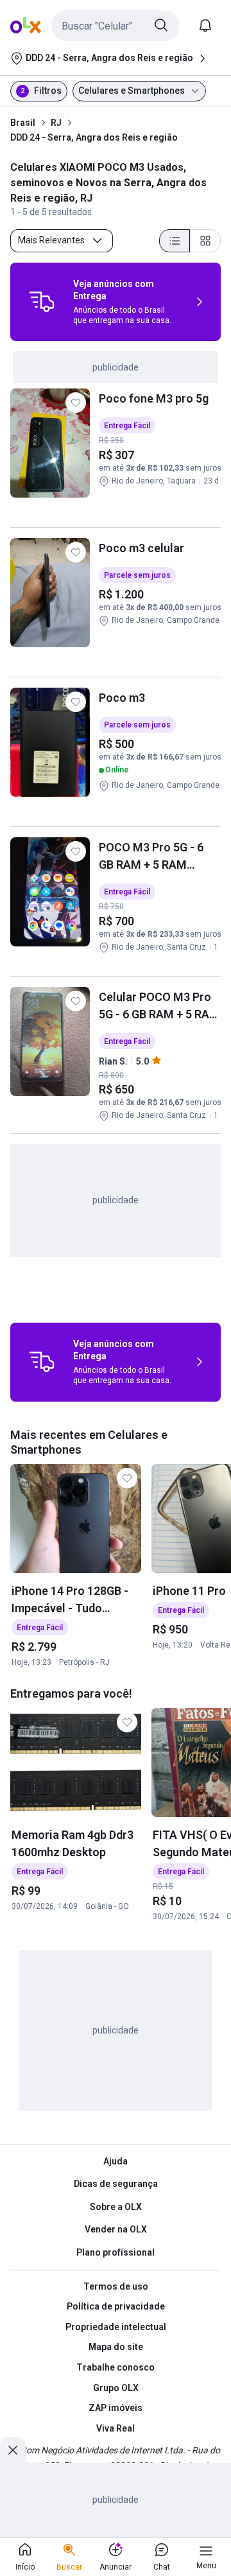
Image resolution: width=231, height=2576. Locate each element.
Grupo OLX (116, 2388)
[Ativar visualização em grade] (205, 241)
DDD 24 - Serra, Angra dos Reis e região (94, 137)
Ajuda (116, 2161)
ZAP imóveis (116, 2408)
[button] (116, 26)
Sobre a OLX (116, 2207)
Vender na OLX (116, 2229)
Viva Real (116, 2428)
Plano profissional (116, 2252)
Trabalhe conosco (116, 2367)
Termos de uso (116, 2286)
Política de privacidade (116, 2306)
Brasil (23, 123)
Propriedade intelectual (116, 2327)
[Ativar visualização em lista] (175, 241)
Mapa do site (116, 2347)
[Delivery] (42, 302)
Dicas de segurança (116, 2184)
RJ (56, 123)
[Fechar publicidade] (13, 2450)
